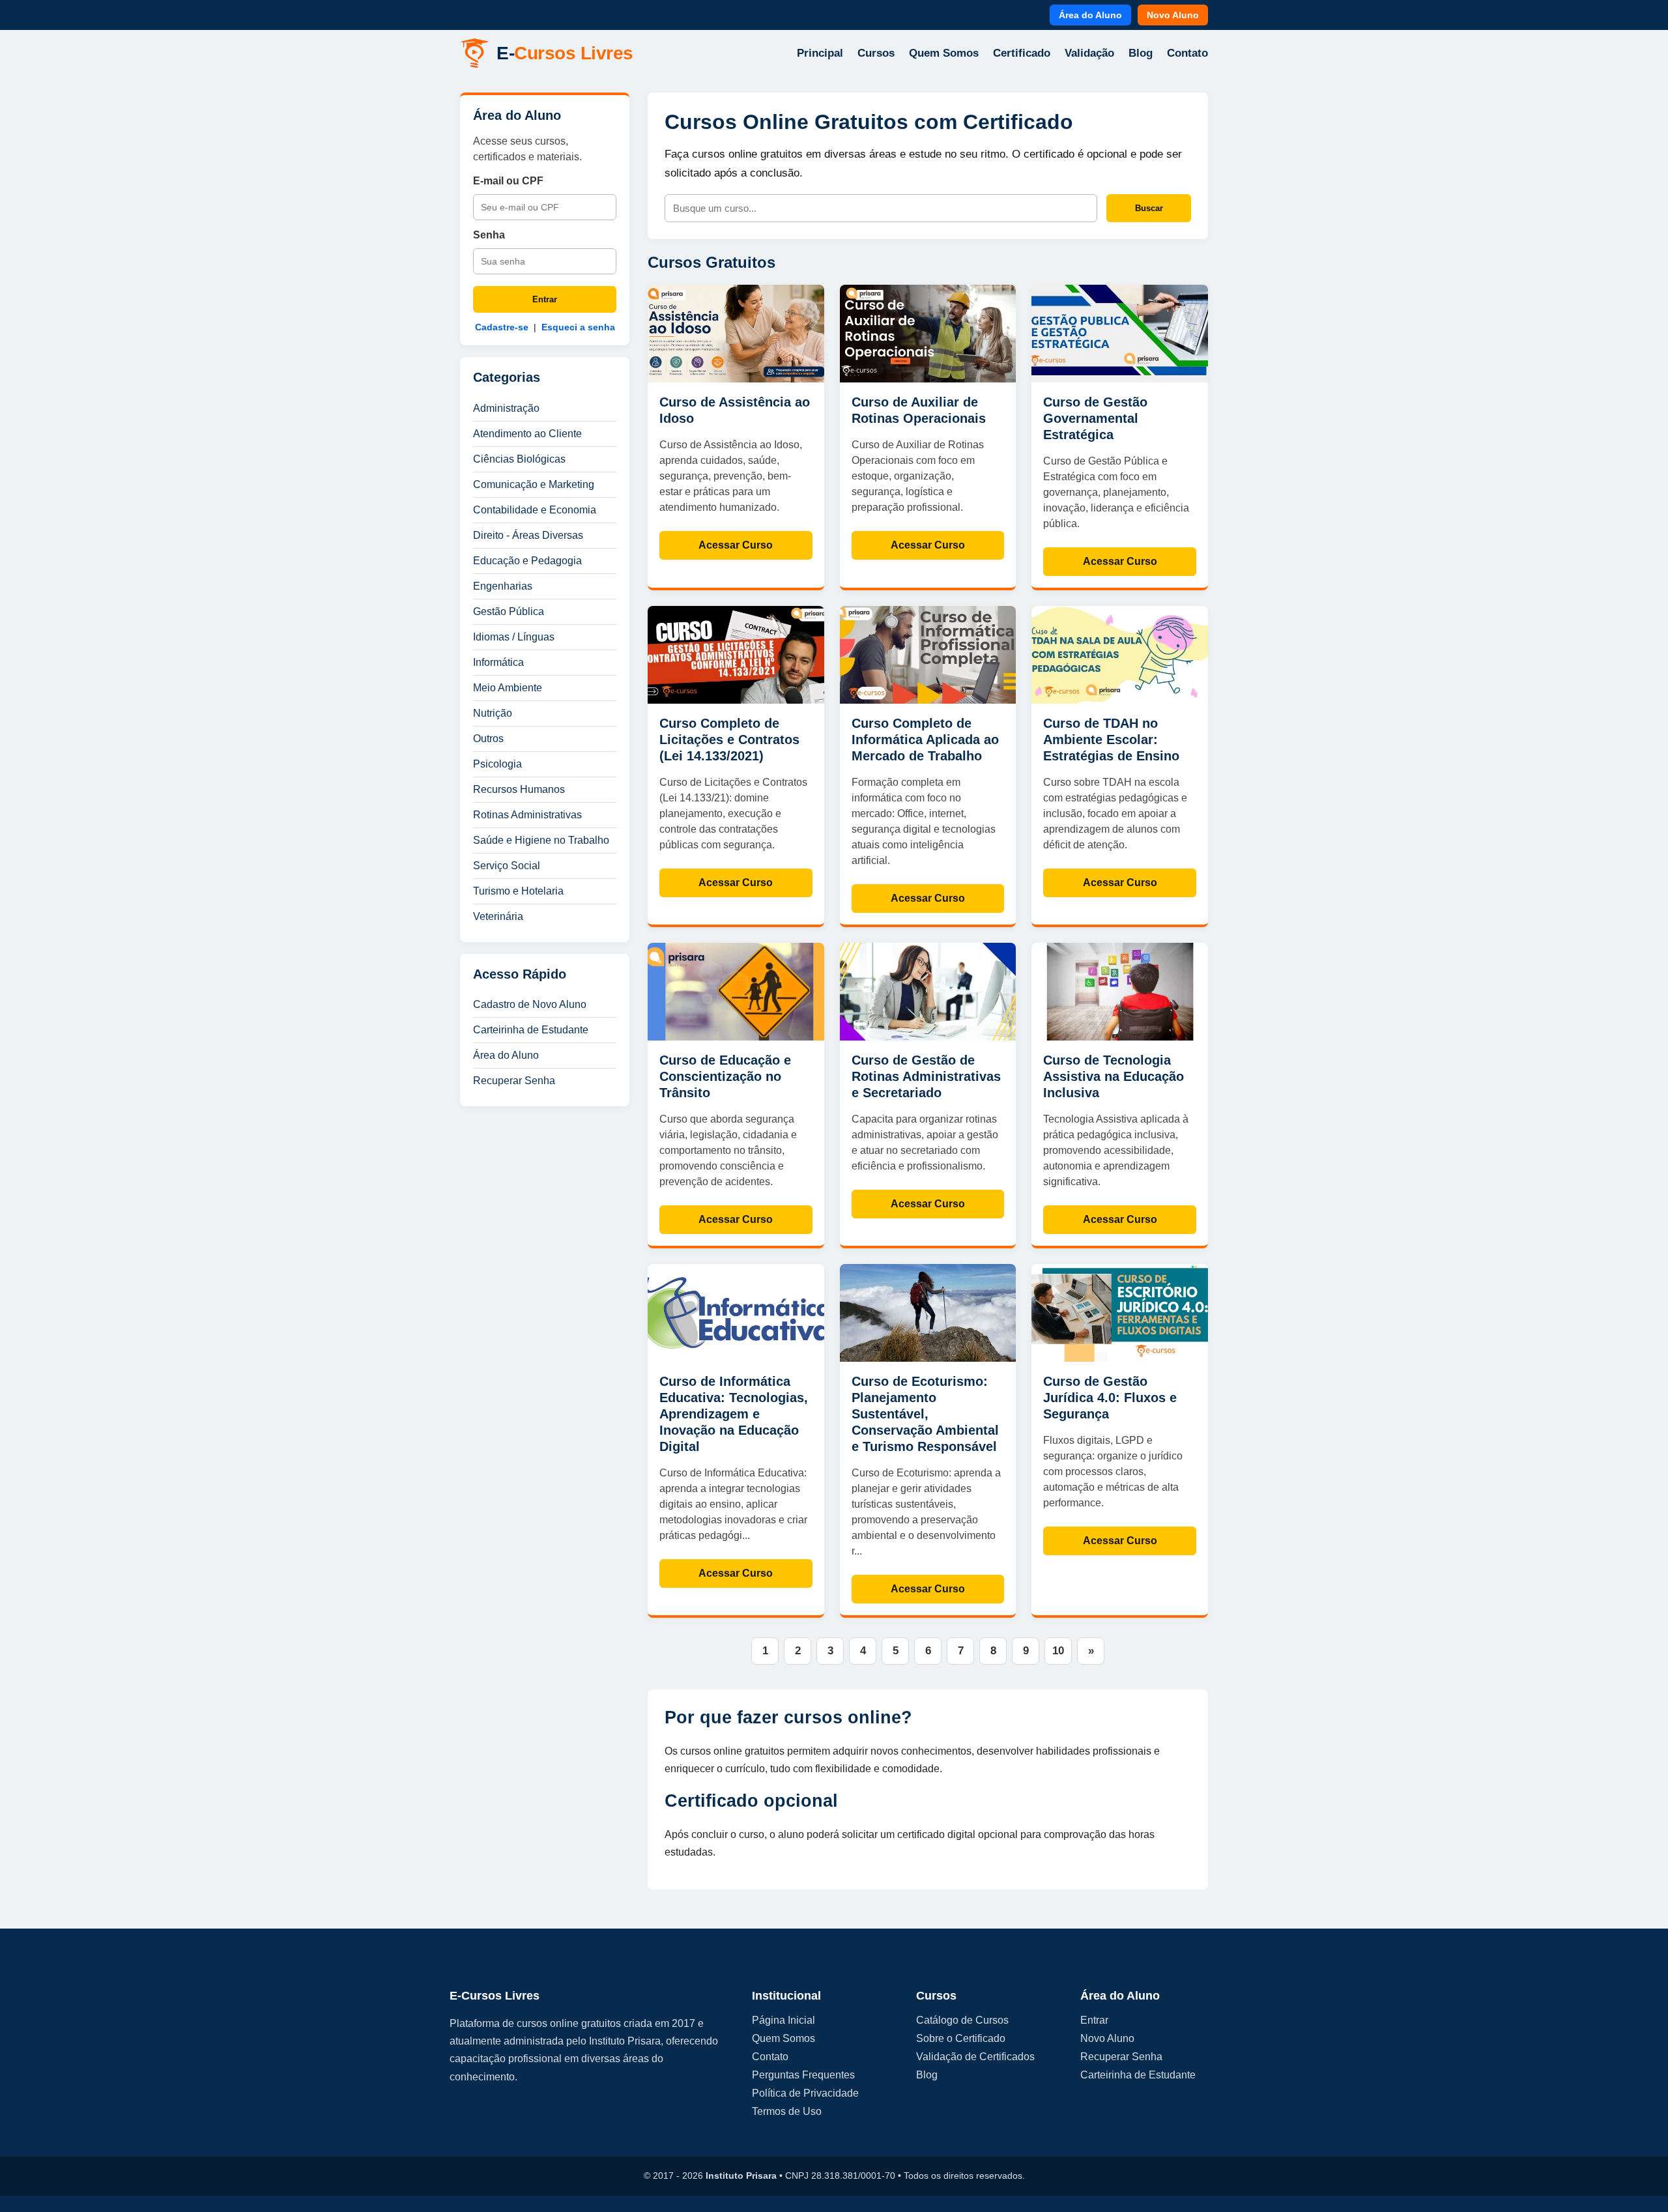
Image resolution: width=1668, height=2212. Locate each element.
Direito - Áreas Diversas (528, 535)
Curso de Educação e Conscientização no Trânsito (725, 1076)
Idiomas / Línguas (514, 637)
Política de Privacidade (805, 2093)
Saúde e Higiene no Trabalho (541, 840)
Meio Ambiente (508, 688)
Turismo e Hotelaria (518, 891)
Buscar (1149, 208)
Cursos (876, 53)
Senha (489, 235)
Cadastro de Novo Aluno (530, 1004)
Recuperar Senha (514, 1081)
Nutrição (493, 713)
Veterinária (498, 916)
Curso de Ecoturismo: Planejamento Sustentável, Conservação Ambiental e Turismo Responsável (925, 1414)
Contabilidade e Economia (535, 510)
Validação (1089, 53)
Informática (498, 662)
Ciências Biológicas (519, 459)
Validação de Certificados (975, 2057)
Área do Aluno (1090, 15)
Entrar (545, 299)
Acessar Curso (736, 545)
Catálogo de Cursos (962, 2020)
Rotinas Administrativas (527, 815)
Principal (820, 53)
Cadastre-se (502, 327)
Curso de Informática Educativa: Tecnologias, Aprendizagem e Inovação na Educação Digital (734, 1414)
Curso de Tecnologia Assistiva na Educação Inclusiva (1114, 1076)
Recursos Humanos (519, 789)
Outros (488, 739)
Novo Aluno (1173, 15)
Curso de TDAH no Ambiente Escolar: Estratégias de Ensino (1111, 740)
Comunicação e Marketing (534, 484)
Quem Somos (944, 53)
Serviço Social (507, 866)
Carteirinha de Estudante (531, 1030)
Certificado (1022, 53)
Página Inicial (784, 2020)
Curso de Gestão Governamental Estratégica (1095, 418)
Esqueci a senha (578, 327)
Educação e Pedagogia (527, 561)
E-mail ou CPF (508, 181)
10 (1058, 1651)
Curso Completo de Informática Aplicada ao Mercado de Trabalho (925, 740)
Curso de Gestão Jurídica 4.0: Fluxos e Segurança (1110, 1398)
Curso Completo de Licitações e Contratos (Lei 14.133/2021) (729, 740)
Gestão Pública (509, 611)
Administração (506, 408)
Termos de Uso (787, 2111)
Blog (1141, 53)
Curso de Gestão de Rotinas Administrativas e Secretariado (926, 1076)
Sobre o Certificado (961, 2038)
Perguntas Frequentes (803, 2075)
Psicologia (497, 764)
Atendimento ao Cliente (527, 434)
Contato (1187, 53)
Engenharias (503, 586)
